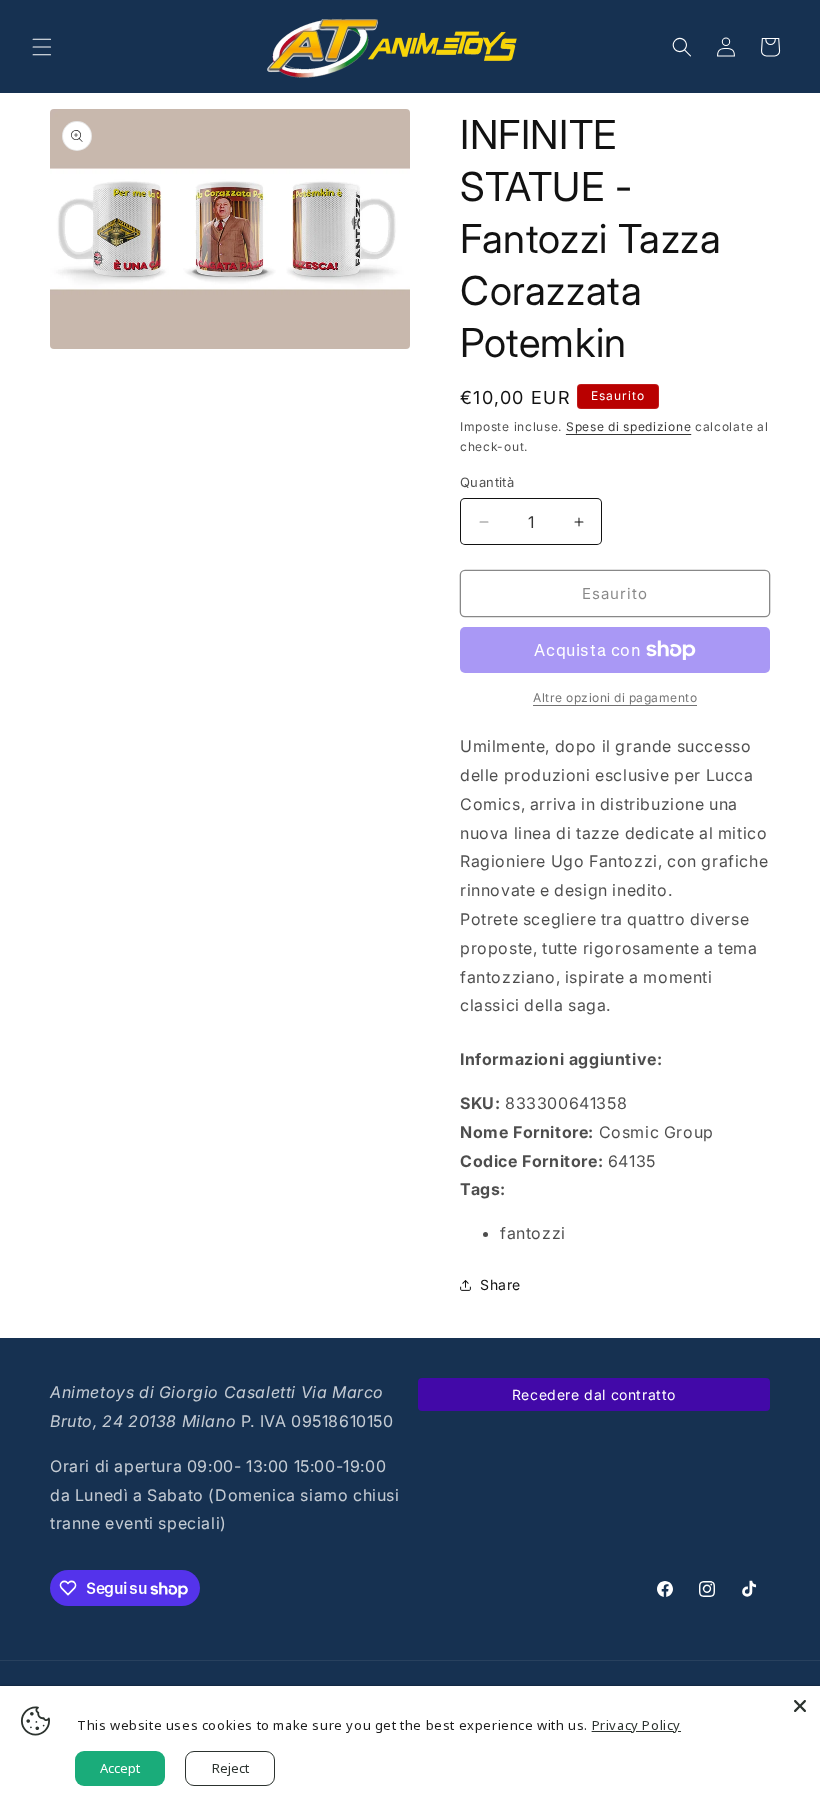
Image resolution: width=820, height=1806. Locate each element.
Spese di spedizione (628, 426)
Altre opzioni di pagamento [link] (615, 697)
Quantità (487, 482)
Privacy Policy (636, 1725)
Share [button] (500, 1284)
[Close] (800, 1706)
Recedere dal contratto (594, 1394)
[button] (42, 47)
